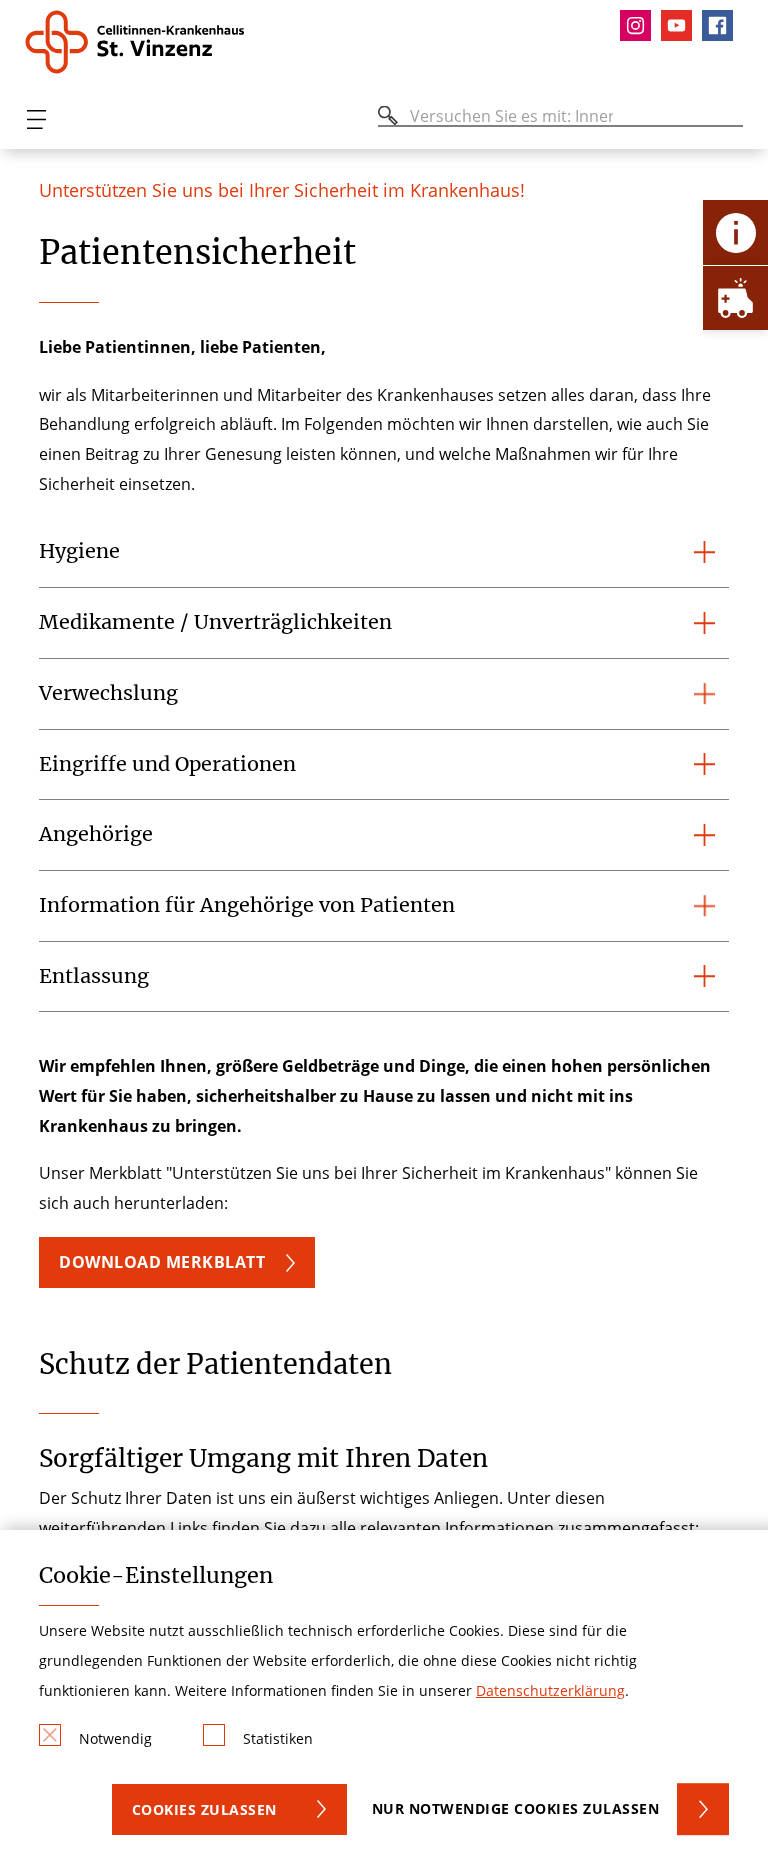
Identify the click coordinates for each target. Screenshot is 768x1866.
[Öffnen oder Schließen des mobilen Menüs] (36, 119)
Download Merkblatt (162, 1262)
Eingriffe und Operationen (167, 764)
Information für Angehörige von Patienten (247, 905)
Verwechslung (108, 693)
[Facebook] (722, 25)
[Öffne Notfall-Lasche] (735, 297)
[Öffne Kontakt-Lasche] (735, 232)
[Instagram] (640, 25)
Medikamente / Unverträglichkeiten (215, 622)
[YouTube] (681, 25)
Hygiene (79, 551)
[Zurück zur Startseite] (143, 42)
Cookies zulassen (204, 1809)
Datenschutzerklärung (550, 1690)
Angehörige (96, 834)
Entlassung (94, 976)
